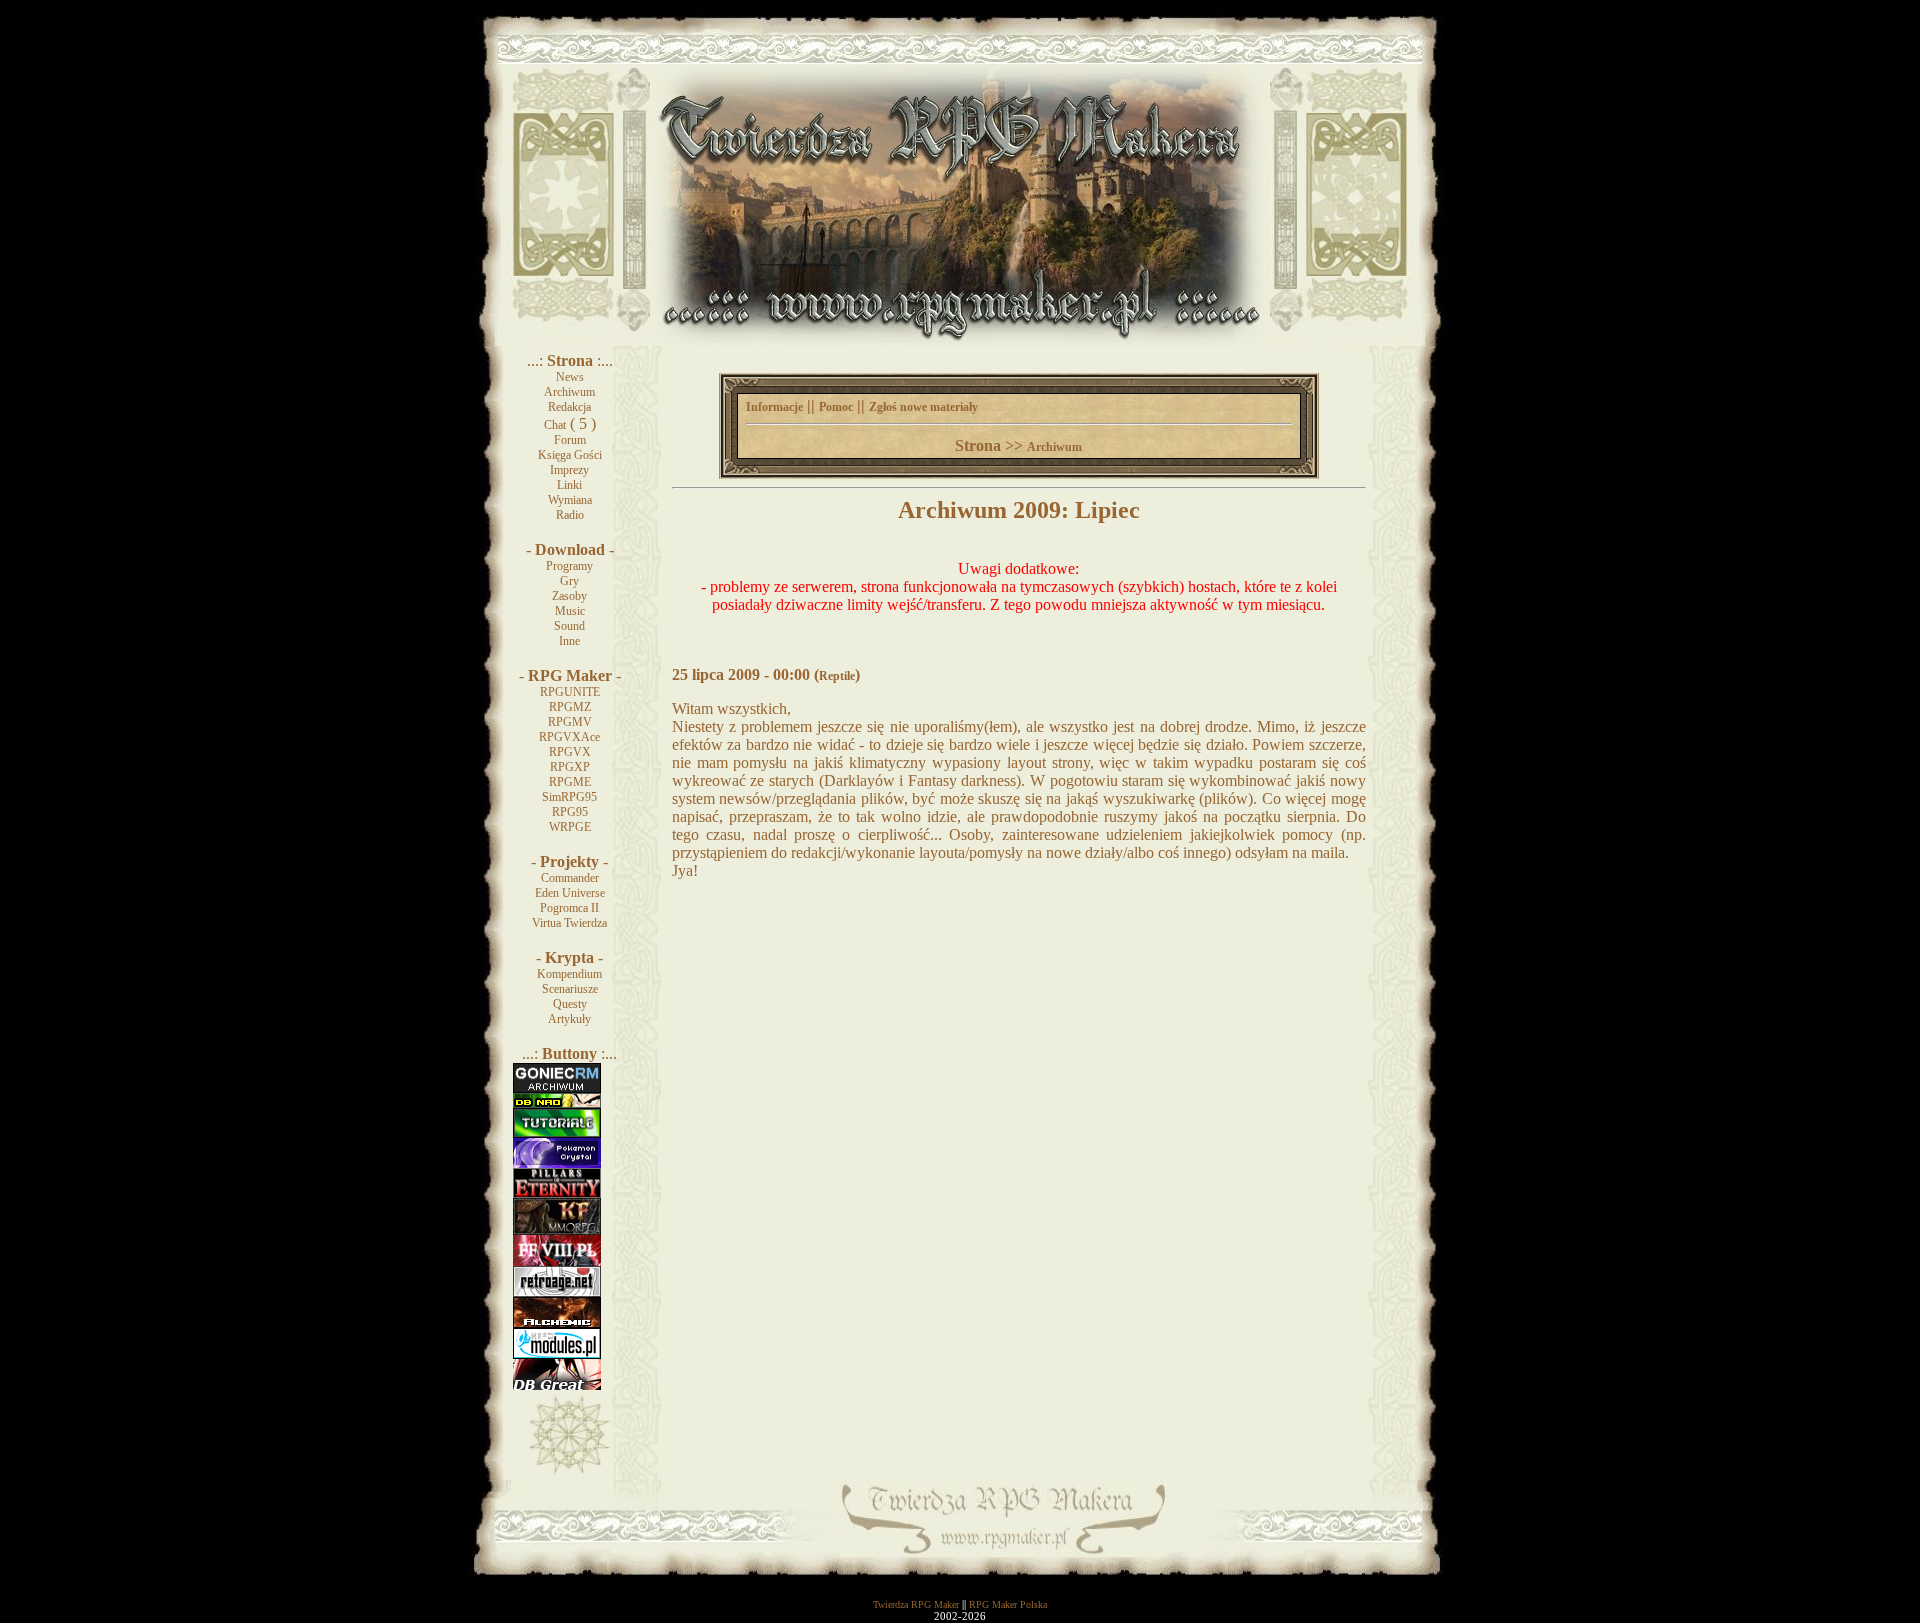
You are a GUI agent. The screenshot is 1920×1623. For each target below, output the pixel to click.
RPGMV (570, 722)
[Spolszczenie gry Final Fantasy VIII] (557, 1262)
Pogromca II (569, 908)
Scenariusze (570, 989)
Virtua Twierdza (569, 923)
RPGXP (570, 767)
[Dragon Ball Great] (557, 1386)
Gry (569, 581)
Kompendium (569, 974)
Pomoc (836, 407)
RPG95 (570, 812)
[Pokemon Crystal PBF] (557, 1164)
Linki (569, 485)
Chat (555, 425)
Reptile (837, 676)
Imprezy (569, 470)
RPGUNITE (570, 692)
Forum (570, 440)
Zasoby (569, 596)
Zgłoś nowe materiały (923, 407)
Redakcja (569, 407)
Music (570, 611)
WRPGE (570, 827)
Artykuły (569, 1019)
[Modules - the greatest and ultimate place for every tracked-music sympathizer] (557, 1355)
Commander (570, 878)
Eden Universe (570, 893)
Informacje (774, 407)
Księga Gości (570, 455)
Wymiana (570, 500)
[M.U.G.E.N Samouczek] (557, 1134)
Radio (570, 515)
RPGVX (570, 752)
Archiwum (569, 392)
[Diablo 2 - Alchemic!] (557, 1324)
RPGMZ (570, 707)
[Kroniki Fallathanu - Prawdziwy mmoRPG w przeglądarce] (557, 1231)
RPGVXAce (569, 737)
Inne (569, 641)
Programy (569, 566)
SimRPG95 (569, 797)
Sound (569, 626)
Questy (570, 1004)
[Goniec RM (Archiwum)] (557, 1089)
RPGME (570, 782)
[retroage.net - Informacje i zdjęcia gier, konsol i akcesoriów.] (557, 1293)
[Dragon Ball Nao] (557, 1104)
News (570, 377)
